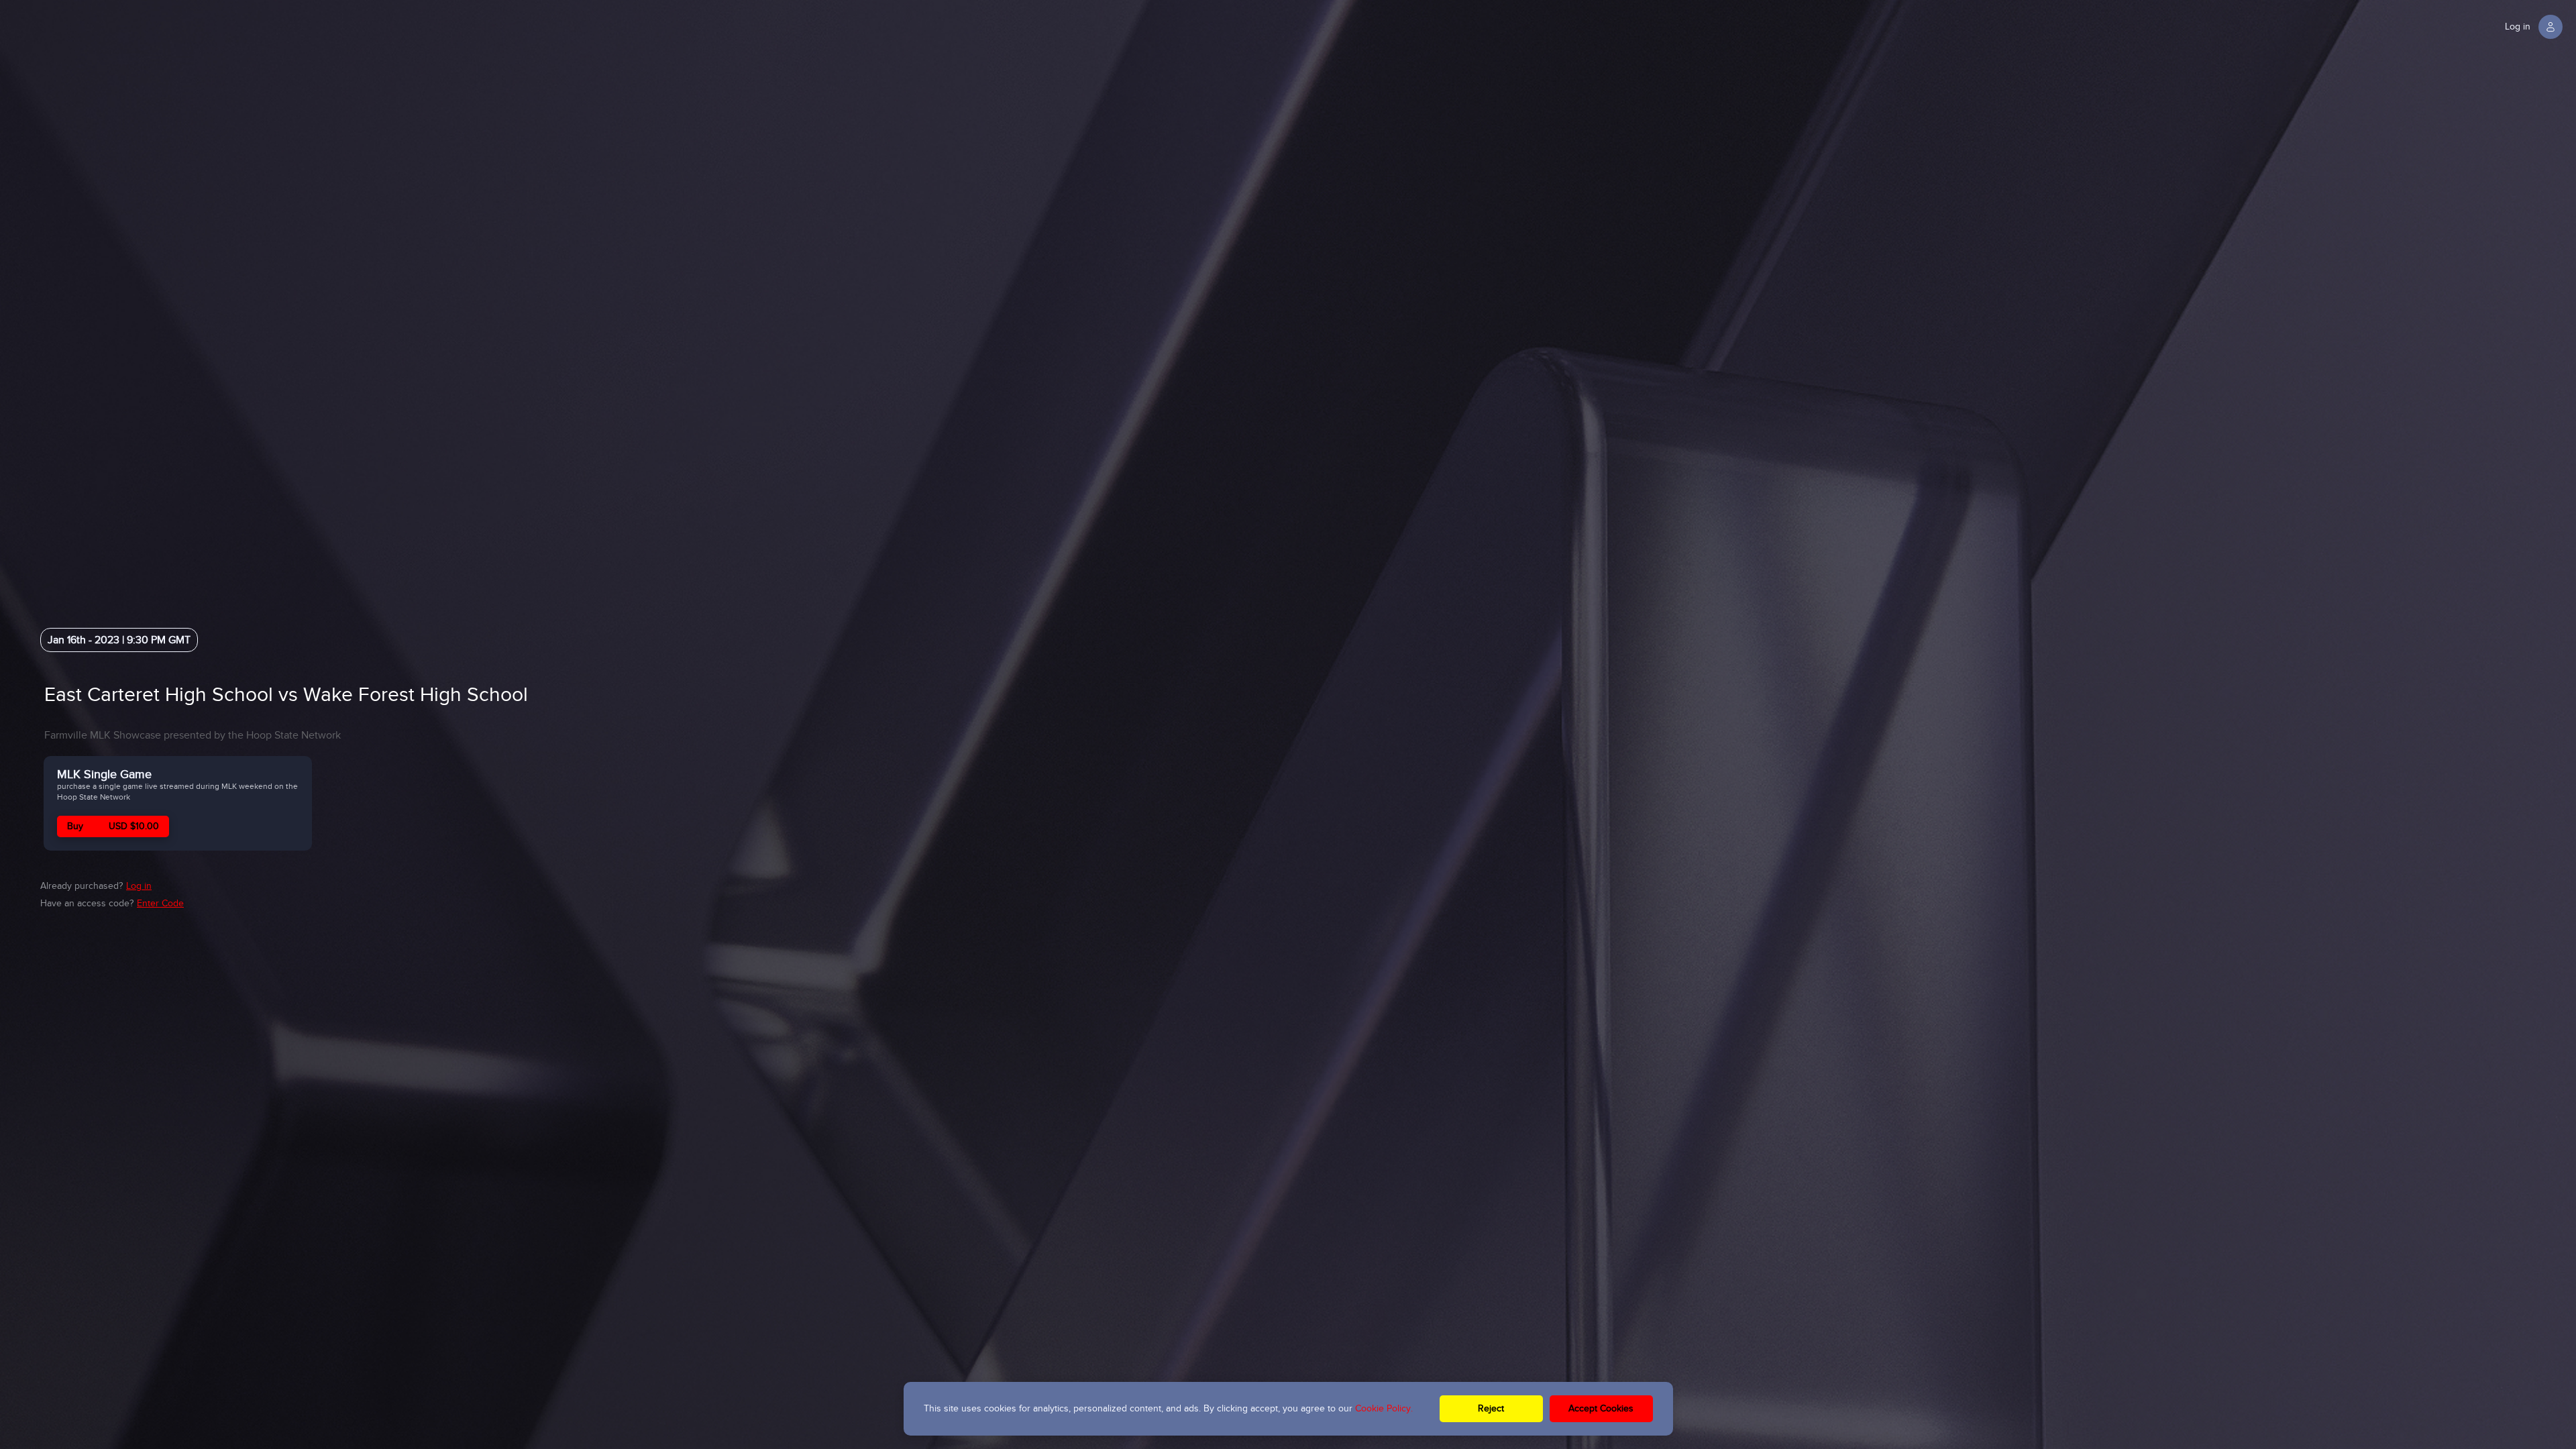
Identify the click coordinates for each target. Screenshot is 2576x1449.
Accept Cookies (1601, 1408)
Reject (1491, 1408)
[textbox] (449, 695)
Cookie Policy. (1384, 1408)
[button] (2535, 27)
